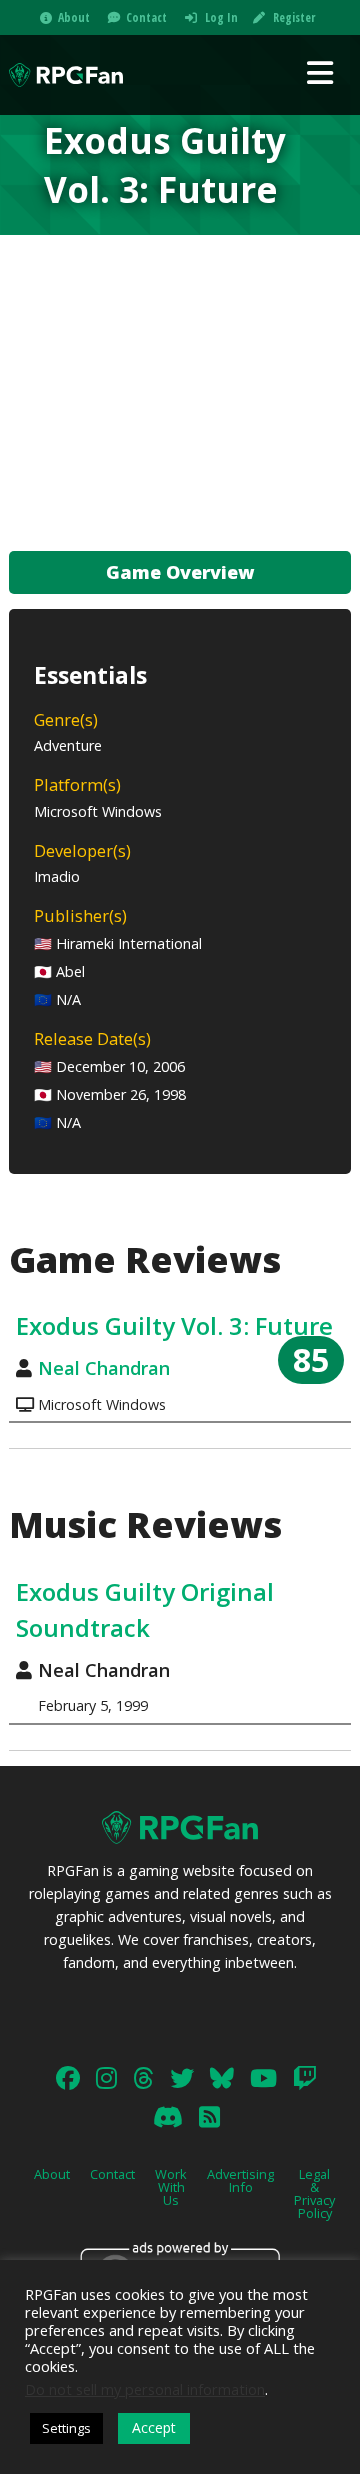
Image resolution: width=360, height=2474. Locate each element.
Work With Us (171, 2187)
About (74, 17)
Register (294, 17)
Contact (146, 17)
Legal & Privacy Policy (314, 2193)
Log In (221, 17)
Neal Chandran (104, 1368)
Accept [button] (154, 2427)
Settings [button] (66, 2428)
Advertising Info (240, 2180)
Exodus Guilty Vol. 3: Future (174, 1325)
